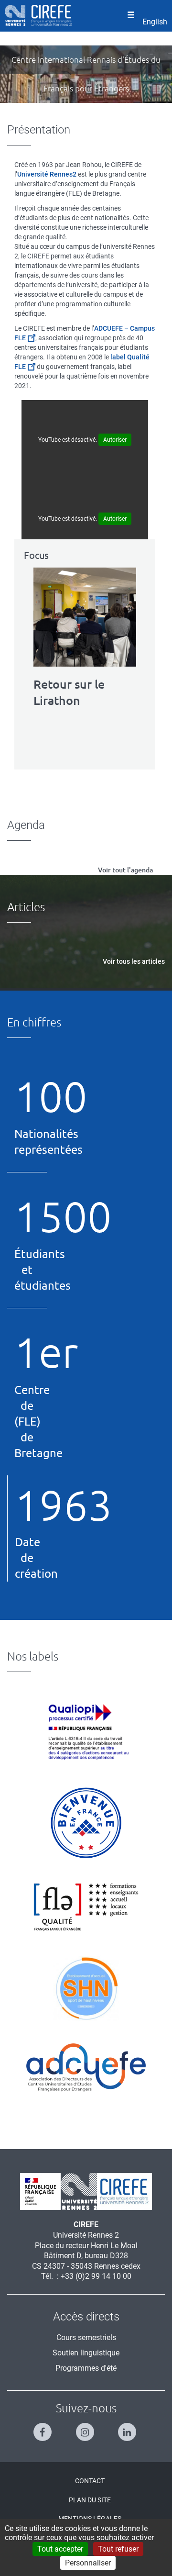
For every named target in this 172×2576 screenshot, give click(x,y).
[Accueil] (38, 15)
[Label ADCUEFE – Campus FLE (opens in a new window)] (86, 2068)
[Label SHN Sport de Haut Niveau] (86, 1988)
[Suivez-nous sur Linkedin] (128, 2428)
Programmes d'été (86, 2368)
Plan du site (90, 2500)
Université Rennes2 (47, 174)
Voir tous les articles (134, 961)
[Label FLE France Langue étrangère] (86, 1906)
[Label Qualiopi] (86, 1732)
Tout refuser (118, 2549)
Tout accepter (60, 2549)
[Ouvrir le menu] (131, 16)
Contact (90, 2481)
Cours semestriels (86, 2337)
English (155, 22)
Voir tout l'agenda (125, 870)
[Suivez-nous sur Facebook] (44, 2428)
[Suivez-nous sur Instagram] (86, 2428)
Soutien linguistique (86, 2353)
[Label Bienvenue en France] (86, 1823)
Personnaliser (88, 2563)
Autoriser (115, 440)
